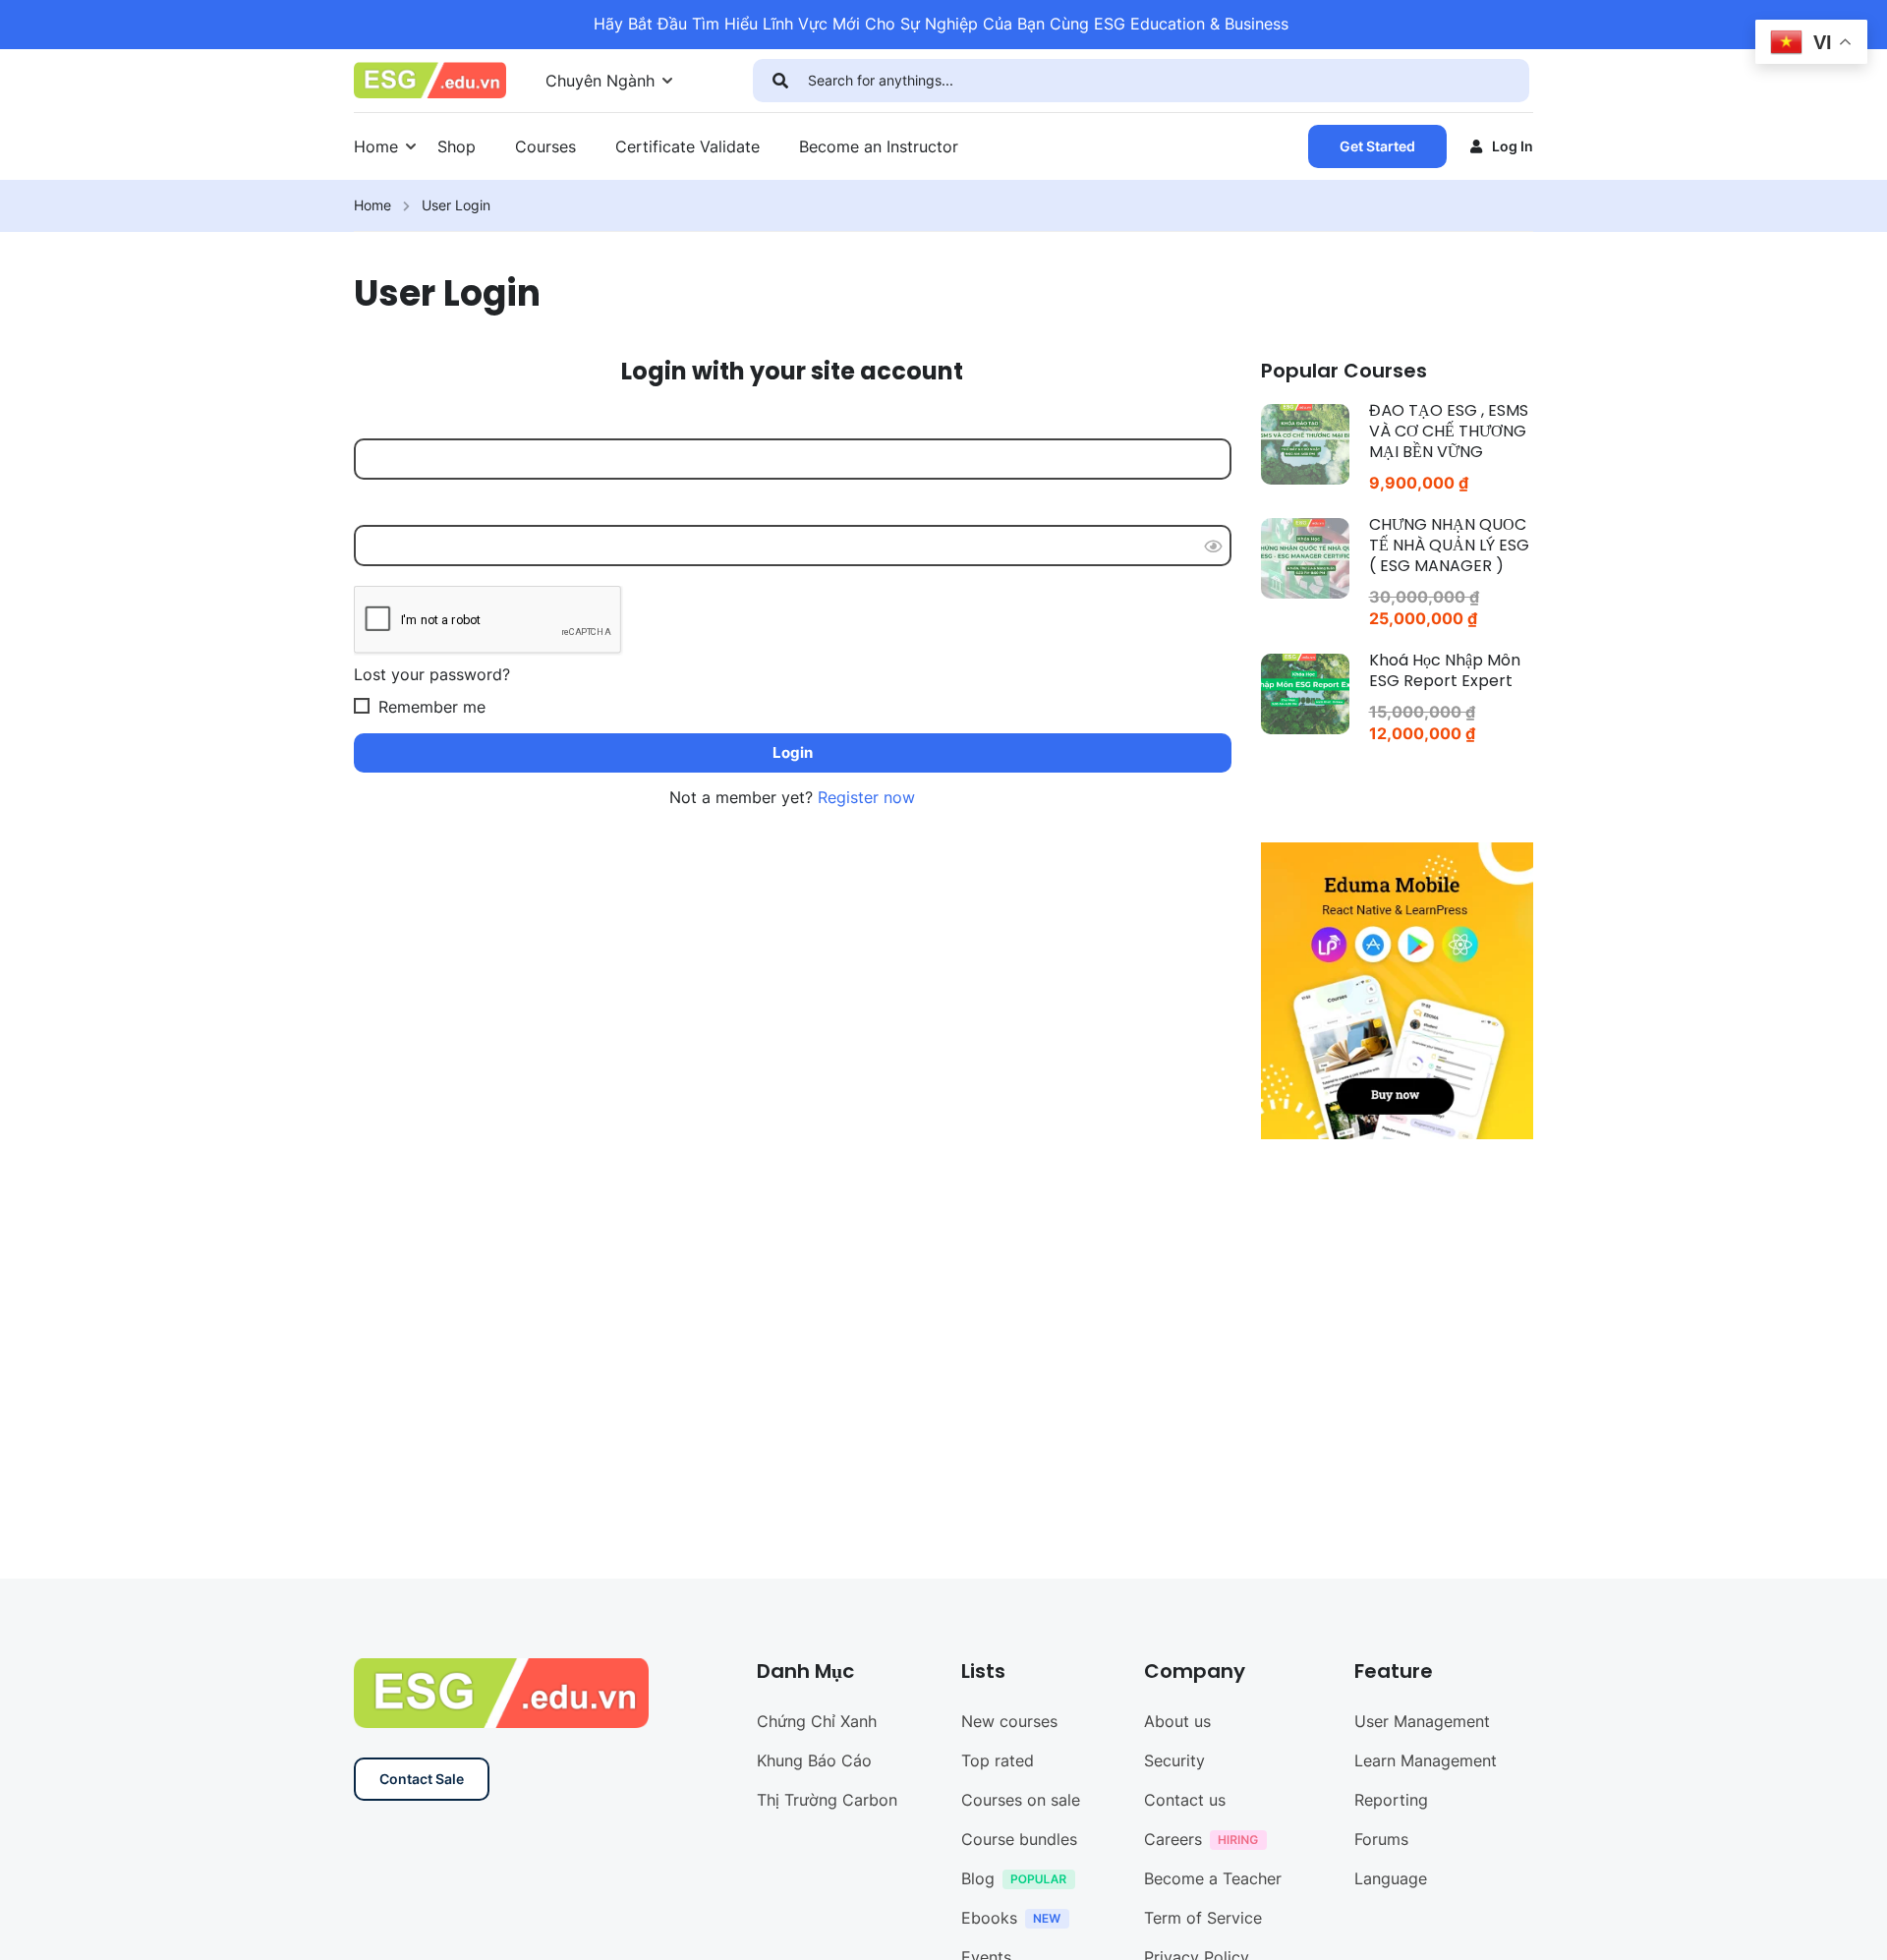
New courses (1009, 1721)
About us (1177, 1721)
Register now (866, 797)
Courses (545, 146)
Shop (457, 146)
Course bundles (1019, 1839)
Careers (1173, 1839)
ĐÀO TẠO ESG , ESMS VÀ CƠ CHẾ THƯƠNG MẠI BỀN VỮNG (1449, 431)
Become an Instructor (879, 146)
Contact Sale (422, 1779)
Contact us (1185, 1800)
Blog (978, 1878)
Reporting (1391, 1800)
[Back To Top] (1848, 1926)
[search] (780, 81)
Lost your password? (432, 674)
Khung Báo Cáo (814, 1760)
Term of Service (1203, 1918)
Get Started (1377, 146)
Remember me (429, 707)
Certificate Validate (687, 146)
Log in (1513, 146)
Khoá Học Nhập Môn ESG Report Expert (1445, 670)
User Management (1422, 1721)
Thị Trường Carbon (827, 1800)
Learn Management (1426, 1760)
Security (1174, 1760)
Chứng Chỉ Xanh (817, 1721)
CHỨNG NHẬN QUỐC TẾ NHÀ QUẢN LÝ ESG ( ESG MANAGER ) (1449, 545)
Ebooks (989, 1918)
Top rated (998, 1760)
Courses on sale (1021, 1800)
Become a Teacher (1213, 1878)
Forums (1381, 1839)
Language (1391, 1878)
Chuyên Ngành (600, 81)
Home (376, 146)
